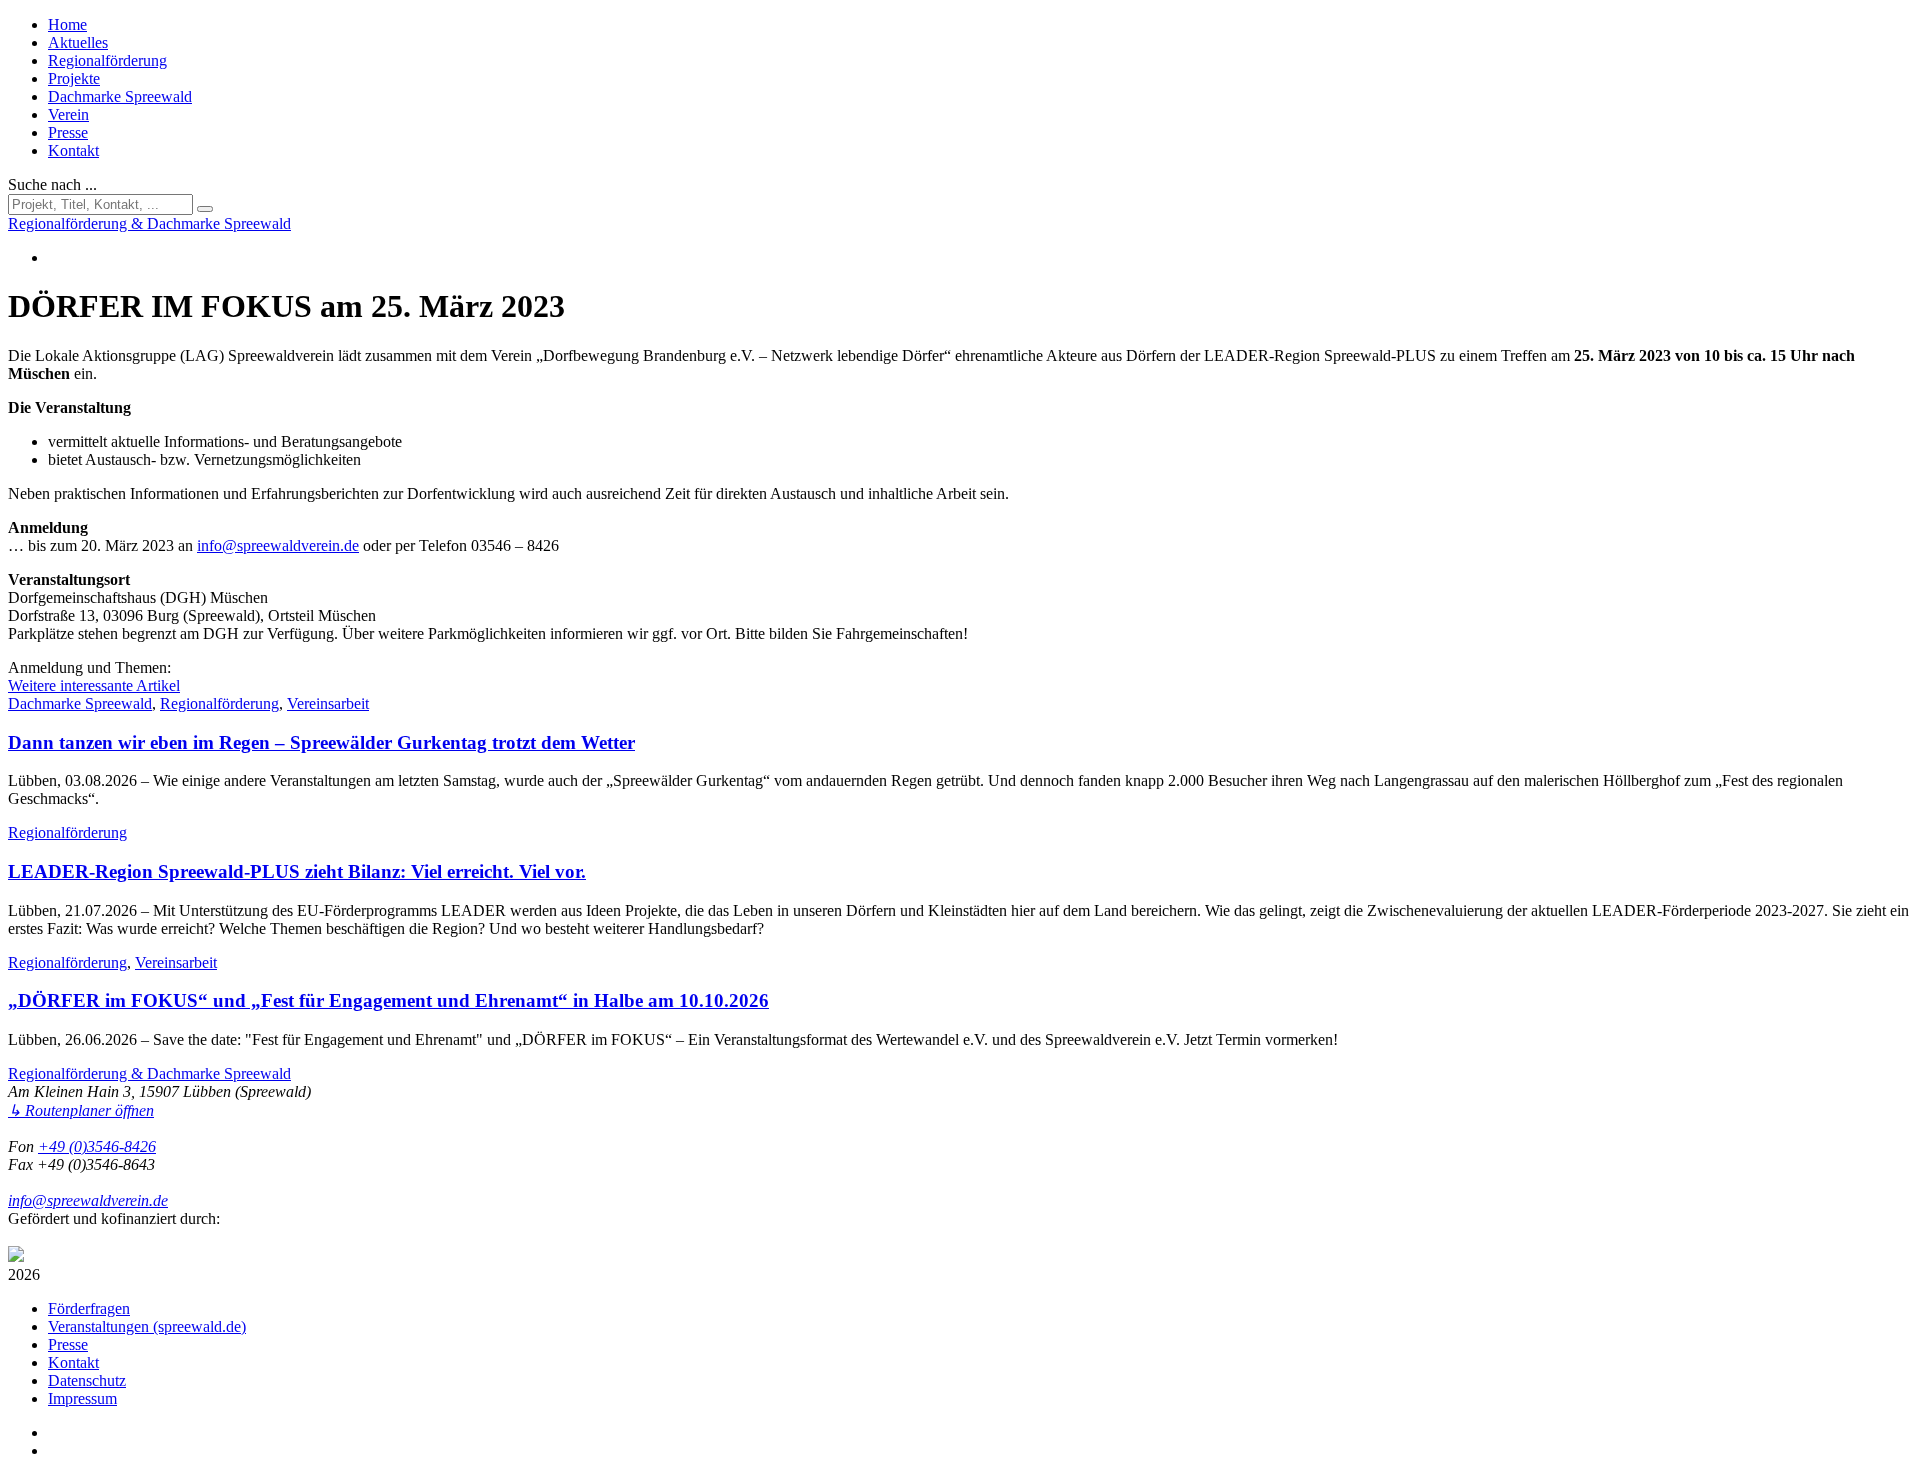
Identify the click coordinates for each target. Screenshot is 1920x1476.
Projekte (74, 78)
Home (67, 24)
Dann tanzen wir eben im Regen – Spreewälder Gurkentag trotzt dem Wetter (321, 742)
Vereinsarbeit (328, 703)
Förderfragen (89, 1308)
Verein (68, 114)
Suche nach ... (52, 184)
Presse (68, 132)
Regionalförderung (107, 60)
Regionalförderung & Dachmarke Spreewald (149, 1073)
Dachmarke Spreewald (120, 96)
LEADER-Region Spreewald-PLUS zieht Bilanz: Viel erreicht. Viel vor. (297, 871)
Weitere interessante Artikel (94, 685)
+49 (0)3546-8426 (97, 1146)
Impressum (82, 1398)
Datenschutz (87, 1380)
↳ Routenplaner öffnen (81, 1110)
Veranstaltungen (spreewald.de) (147, 1326)
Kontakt (73, 150)
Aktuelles (78, 42)
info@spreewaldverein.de (278, 545)
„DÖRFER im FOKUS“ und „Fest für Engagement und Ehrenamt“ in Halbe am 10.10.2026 (388, 1000)
